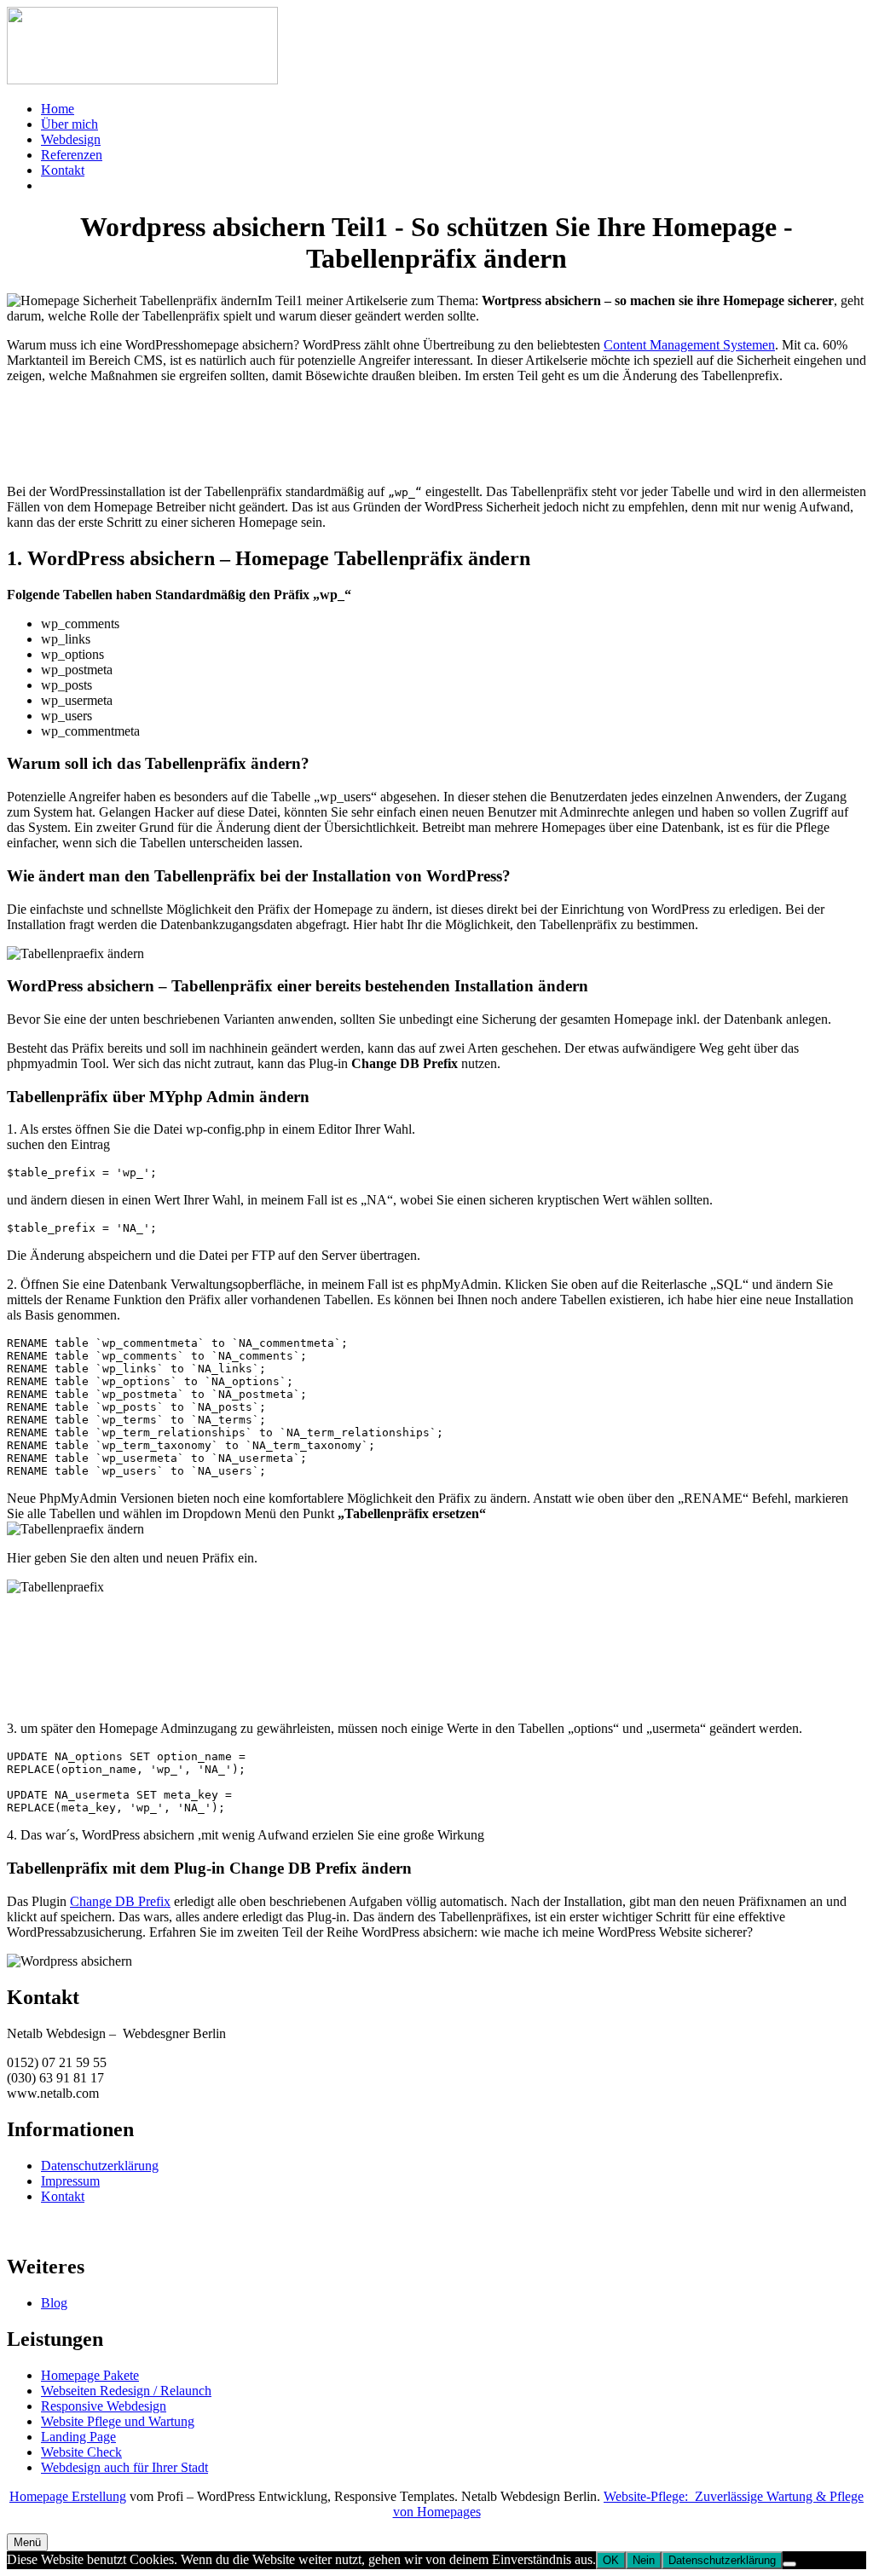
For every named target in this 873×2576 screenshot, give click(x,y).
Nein (644, 2560)
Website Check (81, 2452)
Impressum (70, 2181)
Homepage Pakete (90, 2375)
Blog (54, 2303)
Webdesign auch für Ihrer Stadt (124, 2467)
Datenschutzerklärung (100, 2166)
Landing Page (78, 2437)
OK (611, 2560)
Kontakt (63, 2196)
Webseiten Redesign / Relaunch (126, 2391)
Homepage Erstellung (68, 2496)
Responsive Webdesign (104, 2406)
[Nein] (789, 2564)
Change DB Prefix (120, 1901)
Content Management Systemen (689, 345)
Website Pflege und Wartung (118, 2421)
